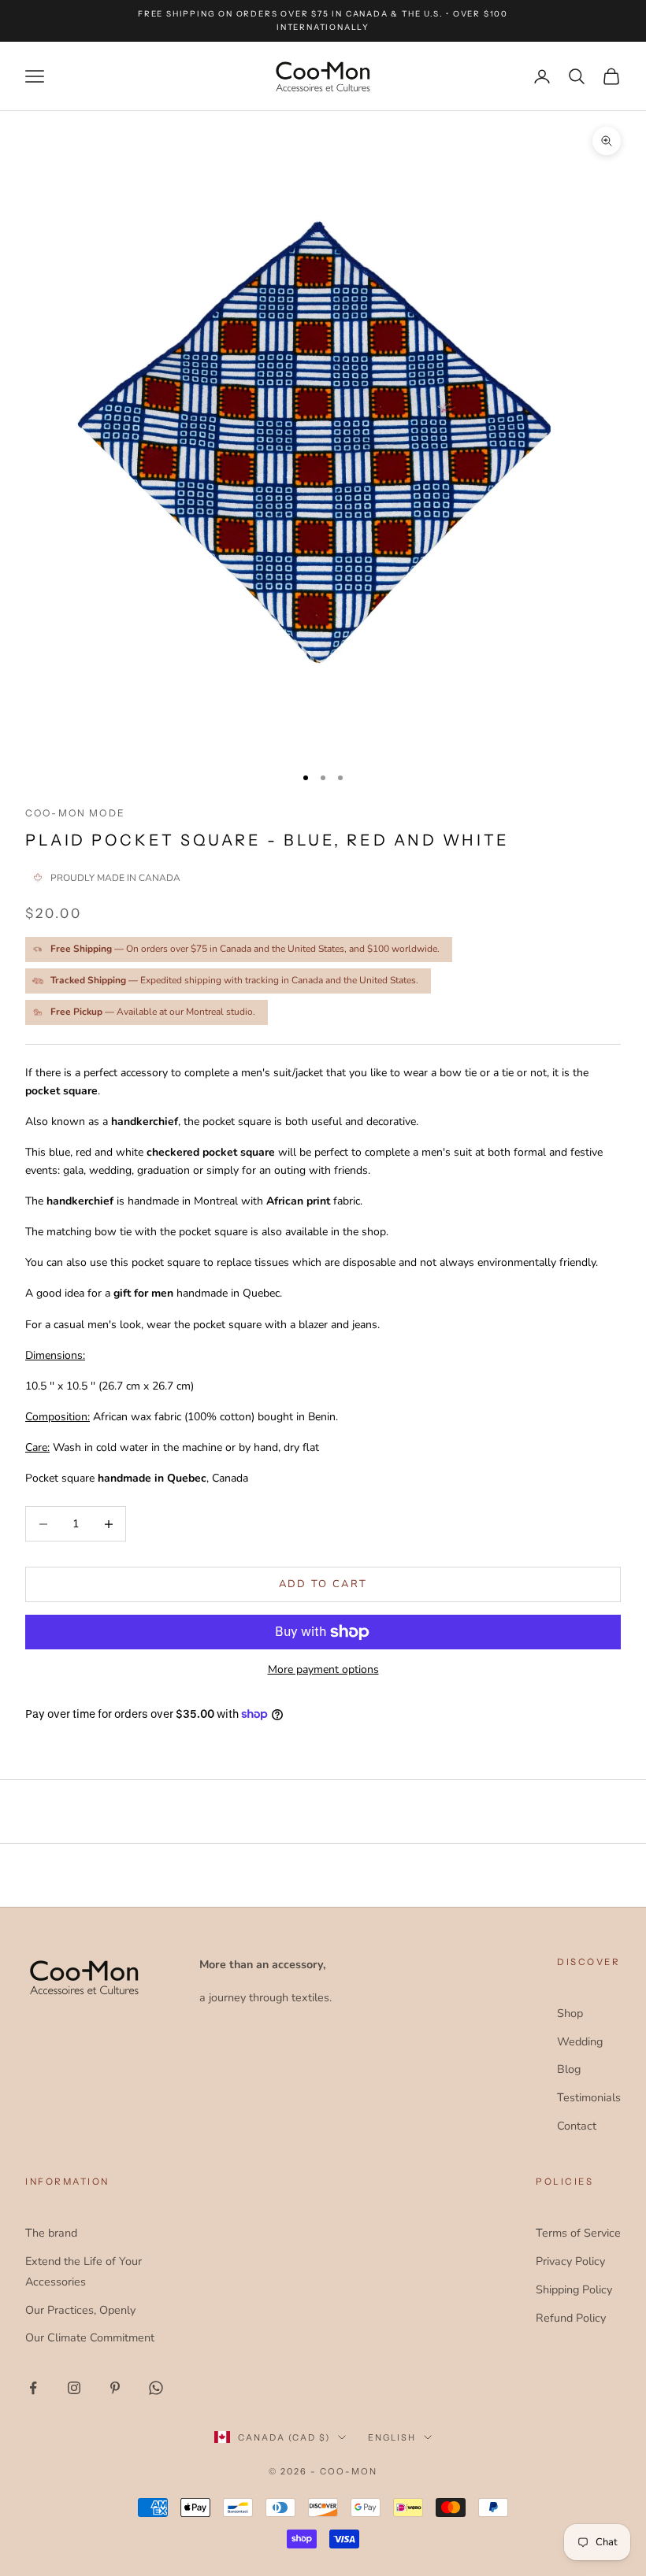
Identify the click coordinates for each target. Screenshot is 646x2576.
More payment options (323, 1669)
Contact (577, 2126)
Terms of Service (578, 2233)
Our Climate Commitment (90, 2337)
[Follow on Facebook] (33, 2388)
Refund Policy (571, 2318)
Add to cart (323, 1584)
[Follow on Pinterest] (115, 2388)
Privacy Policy (570, 2261)
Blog (569, 2069)
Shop (570, 2013)
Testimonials (589, 2097)
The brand (51, 2233)
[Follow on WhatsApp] (156, 2388)
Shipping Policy (574, 2289)
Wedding (580, 2041)
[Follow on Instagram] (74, 2388)
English (392, 2437)
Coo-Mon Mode (75, 813)
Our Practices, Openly (80, 2310)
